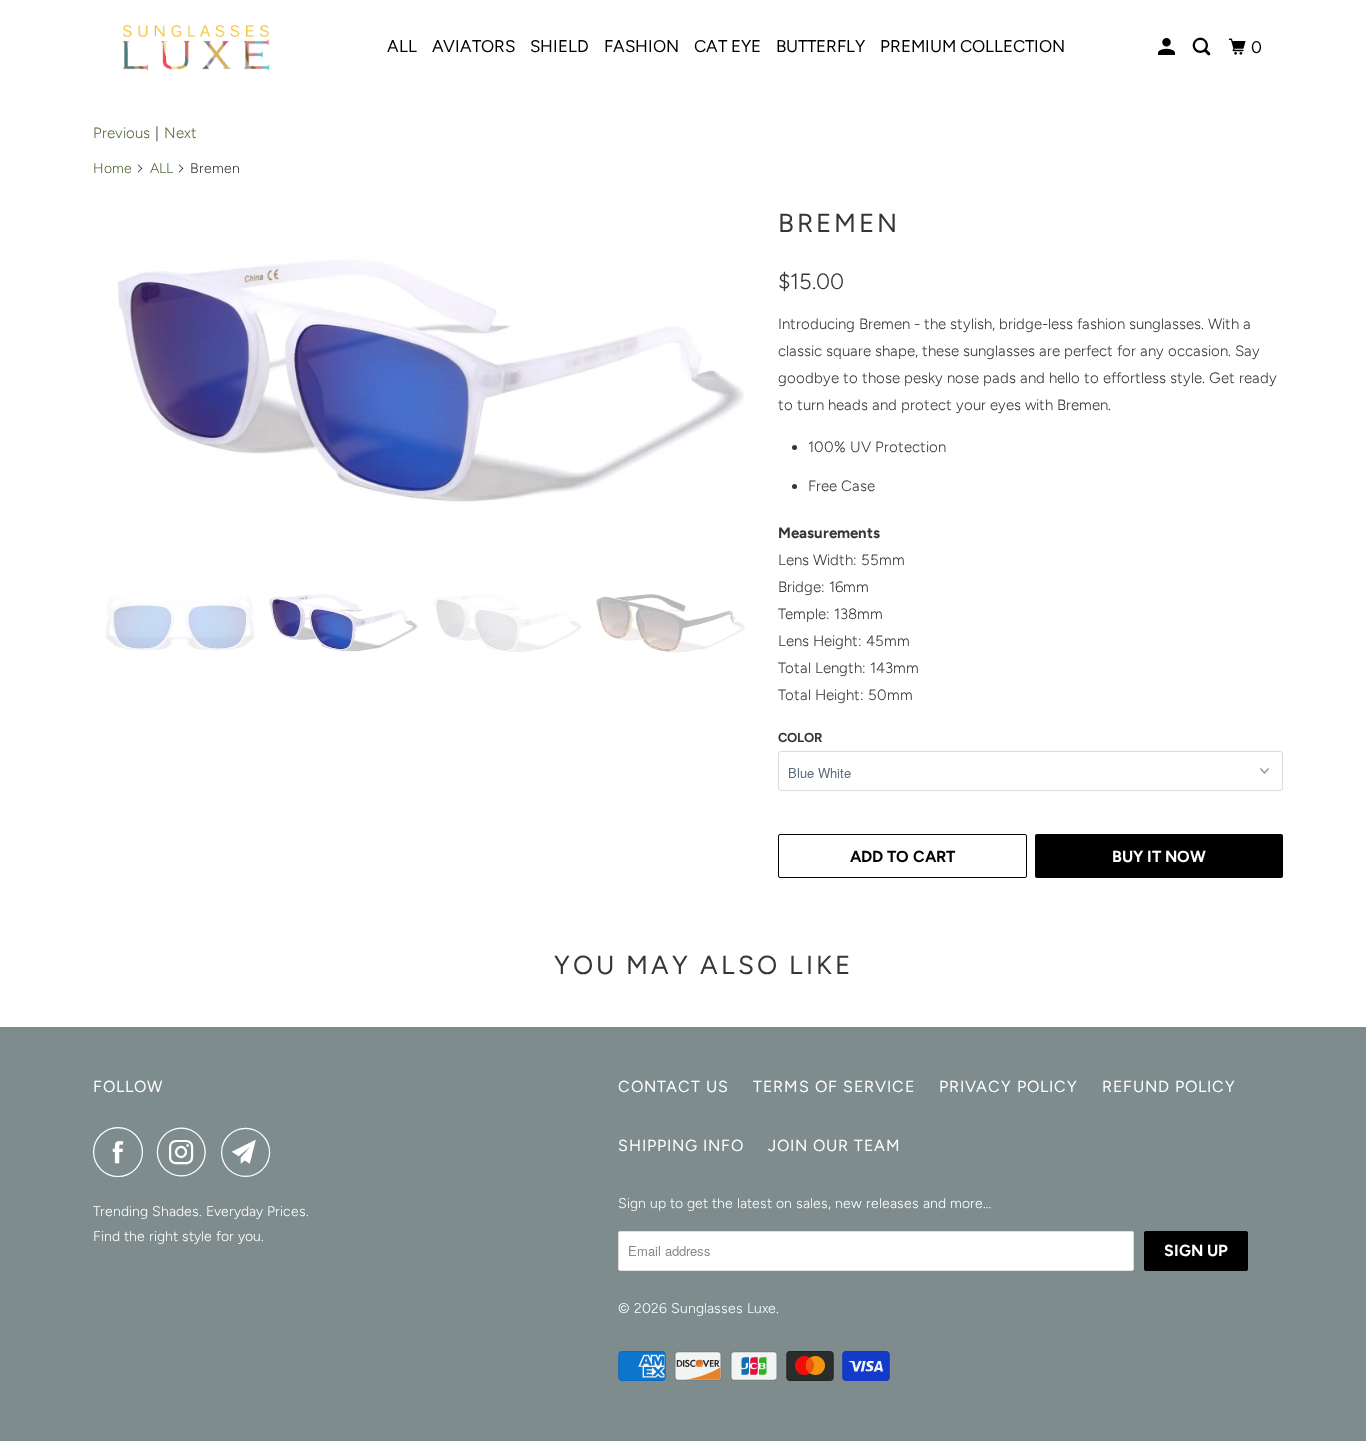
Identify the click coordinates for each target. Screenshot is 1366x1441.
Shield (559, 46)
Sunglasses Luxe (723, 1308)
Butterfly (820, 46)
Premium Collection (972, 46)
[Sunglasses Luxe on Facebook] (123, 1152)
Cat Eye (727, 46)
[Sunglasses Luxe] (195, 47)
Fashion (641, 46)
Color (800, 737)
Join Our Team (834, 1145)
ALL (161, 168)
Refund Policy (1169, 1086)
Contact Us (673, 1086)
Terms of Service (834, 1086)
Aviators (473, 46)
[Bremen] (430, 377)
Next (180, 133)
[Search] (1203, 47)
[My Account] (1168, 47)
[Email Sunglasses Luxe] (251, 1152)
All (402, 46)
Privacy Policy (1008, 1086)
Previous (121, 133)
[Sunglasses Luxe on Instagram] (187, 1152)
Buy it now (1159, 856)
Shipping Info (681, 1145)
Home (112, 168)
